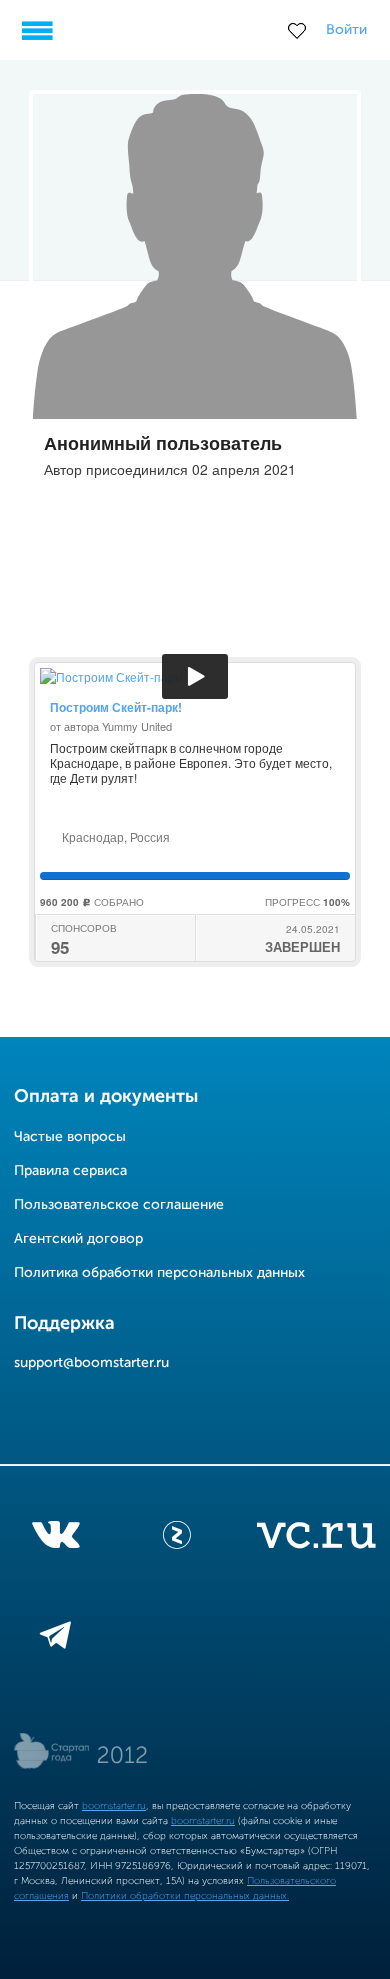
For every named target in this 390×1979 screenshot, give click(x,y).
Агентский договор (78, 1239)
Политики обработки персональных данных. (185, 1896)
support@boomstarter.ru (91, 1363)
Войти (346, 30)
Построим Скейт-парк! (116, 707)
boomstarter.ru (114, 1806)
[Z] (177, 1539)
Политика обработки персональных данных (159, 1273)
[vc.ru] (316, 1539)
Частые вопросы (70, 1137)
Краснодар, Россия (114, 836)
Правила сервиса (70, 1171)
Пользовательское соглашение (119, 1205)
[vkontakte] (55, 1539)
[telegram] (55, 1639)
